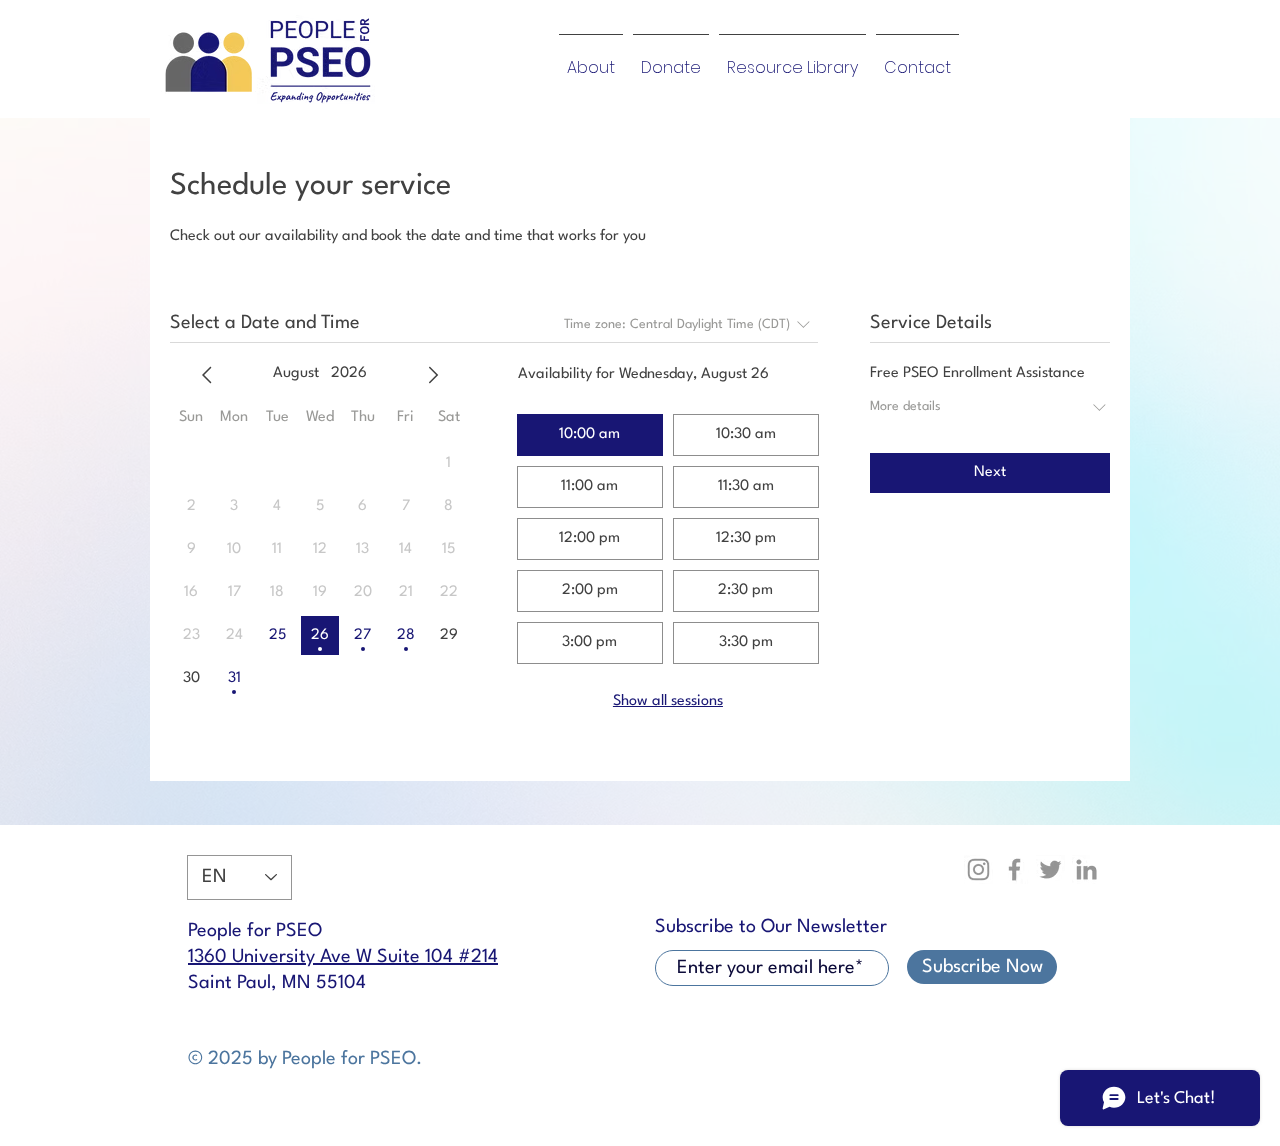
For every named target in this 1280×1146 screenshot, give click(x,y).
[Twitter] (1050, 869)
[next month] (433, 375)
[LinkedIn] (1086, 869)
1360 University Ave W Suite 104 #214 (343, 957)
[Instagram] (978, 869)
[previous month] (207, 375)
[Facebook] (1014, 869)
